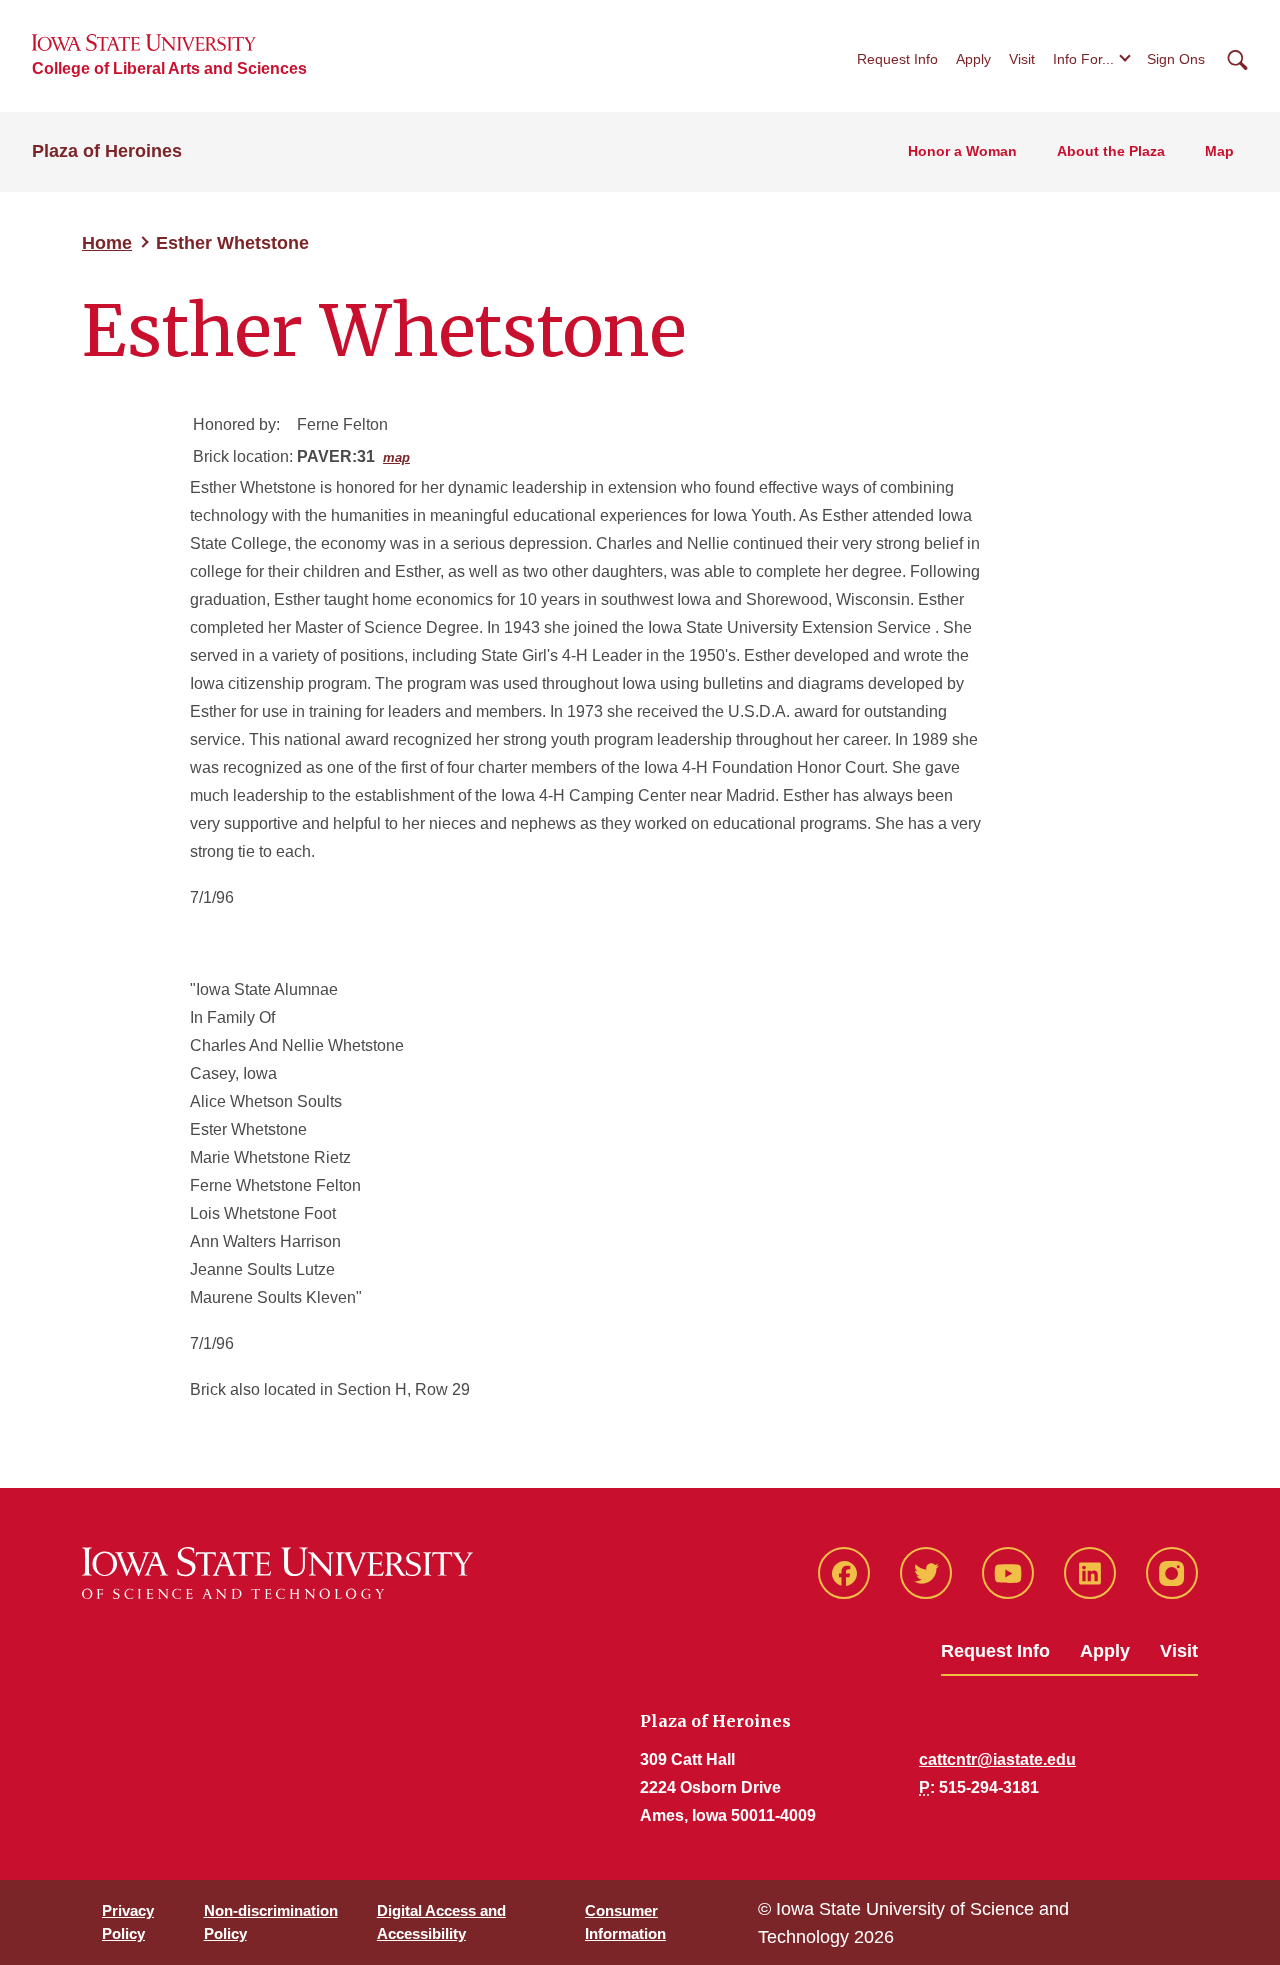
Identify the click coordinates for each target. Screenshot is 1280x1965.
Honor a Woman (962, 151)
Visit (1022, 59)
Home (107, 243)
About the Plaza (1111, 151)
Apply (973, 59)
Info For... (1083, 59)
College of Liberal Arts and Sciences (169, 68)
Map (1219, 151)
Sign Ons (1176, 59)
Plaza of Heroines (107, 151)
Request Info (897, 59)
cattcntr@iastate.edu (997, 1759)
